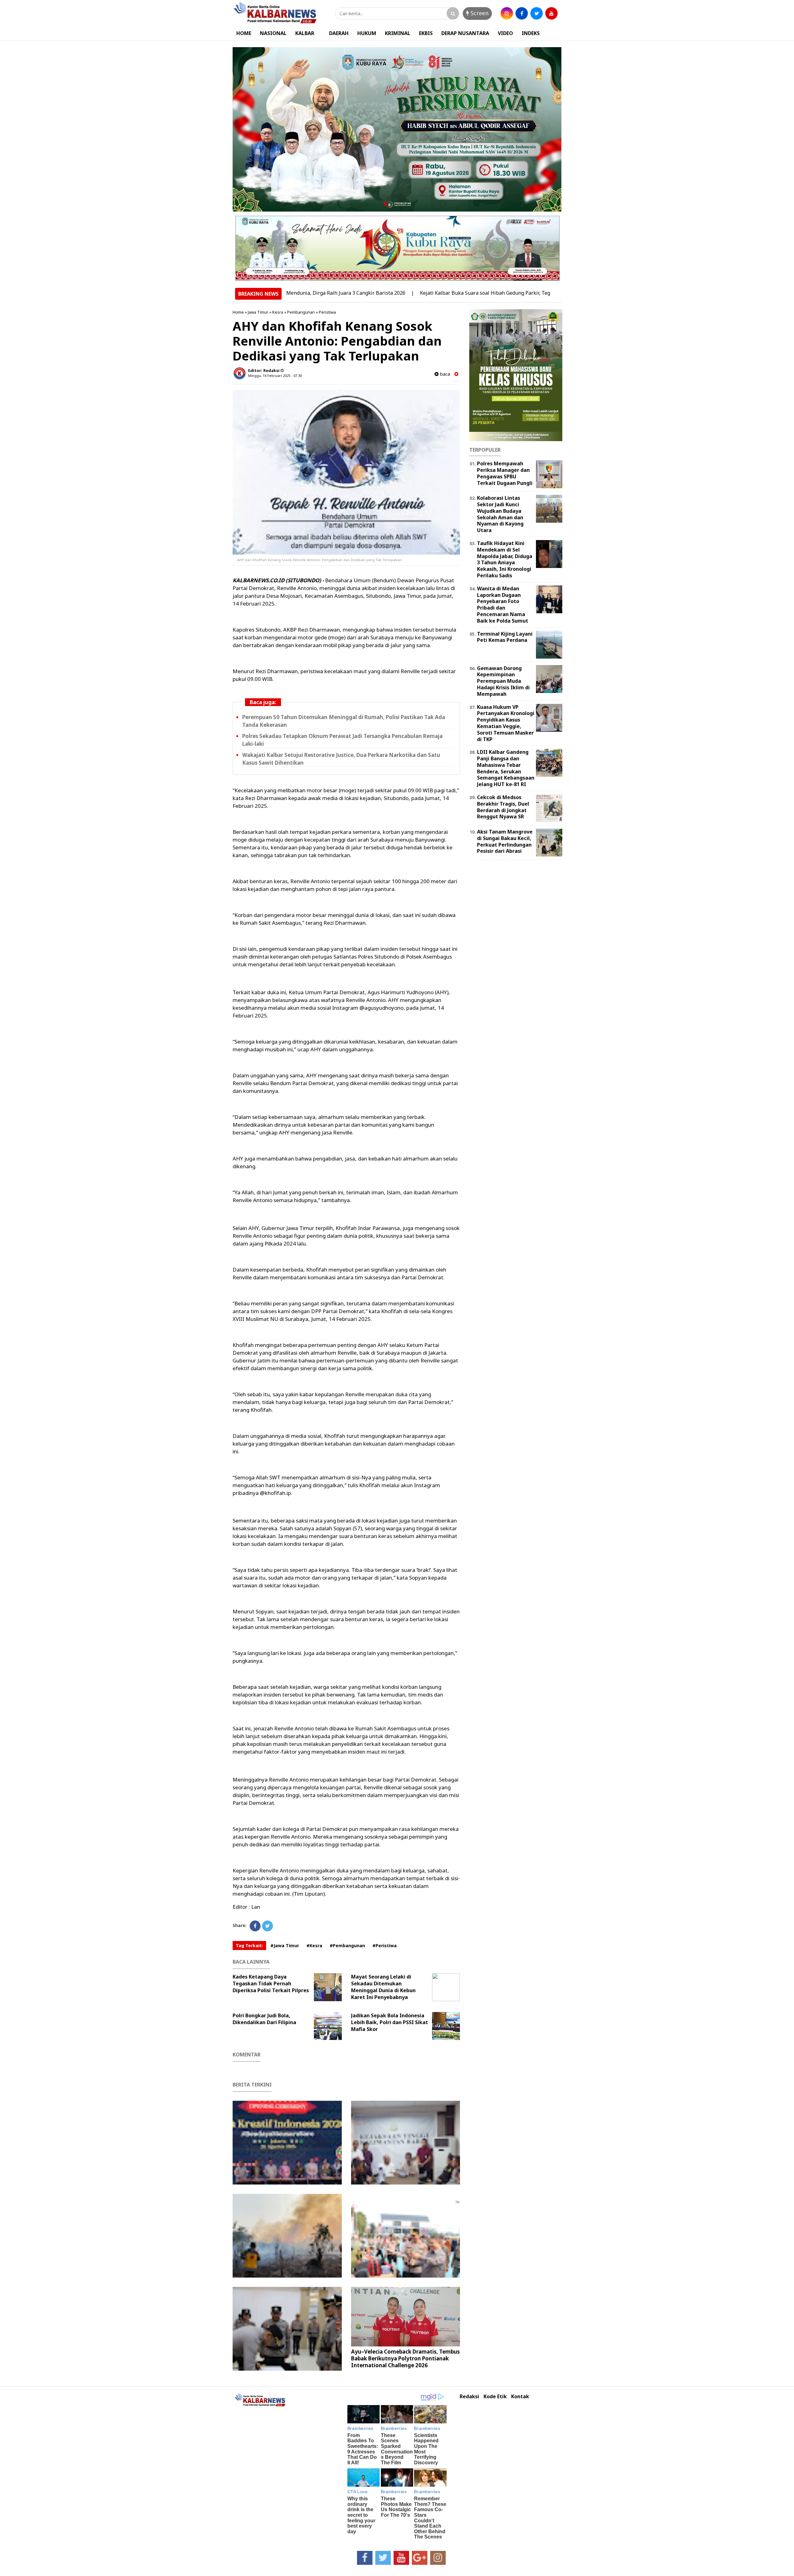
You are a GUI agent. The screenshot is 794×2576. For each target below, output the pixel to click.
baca (444, 374)
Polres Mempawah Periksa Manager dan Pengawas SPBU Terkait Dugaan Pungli (505, 473)
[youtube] (551, 13)
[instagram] (507, 13)
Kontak (520, 2397)
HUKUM (367, 33)
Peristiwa (327, 312)
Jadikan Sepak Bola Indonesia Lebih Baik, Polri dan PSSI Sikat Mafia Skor (390, 2022)
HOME (244, 33)
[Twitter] (268, 1926)
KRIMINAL (398, 33)
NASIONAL (273, 33)
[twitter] (537, 13)
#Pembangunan (347, 1945)
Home (238, 312)
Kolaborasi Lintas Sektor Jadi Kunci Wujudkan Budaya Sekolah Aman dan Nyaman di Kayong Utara (500, 514)
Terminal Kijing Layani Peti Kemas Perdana (505, 637)
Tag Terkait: (249, 1945)
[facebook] (522, 13)
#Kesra (314, 1945)
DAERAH (339, 33)
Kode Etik (495, 2397)
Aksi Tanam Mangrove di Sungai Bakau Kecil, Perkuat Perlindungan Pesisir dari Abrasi (505, 841)
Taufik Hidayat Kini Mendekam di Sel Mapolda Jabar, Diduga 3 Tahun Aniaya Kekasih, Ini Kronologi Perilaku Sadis (505, 559)
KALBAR (305, 33)
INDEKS (531, 33)
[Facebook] (255, 1926)
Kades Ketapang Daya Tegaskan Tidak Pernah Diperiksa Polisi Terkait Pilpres (271, 1983)
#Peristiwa (385, 1945)
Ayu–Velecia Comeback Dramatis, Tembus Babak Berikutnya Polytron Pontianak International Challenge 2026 (405, 2358)
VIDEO (505, 33)
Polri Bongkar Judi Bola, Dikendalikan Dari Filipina (264, 2019)
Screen (479, 13)
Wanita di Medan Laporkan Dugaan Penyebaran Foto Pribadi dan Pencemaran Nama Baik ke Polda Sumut (503, 605)
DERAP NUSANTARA (465, 33)
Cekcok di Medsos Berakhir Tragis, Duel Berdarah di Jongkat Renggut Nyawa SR (503, 807)
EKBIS (426, 33)
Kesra (278, 312)
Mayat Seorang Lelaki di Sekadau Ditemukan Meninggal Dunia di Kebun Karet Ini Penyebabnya (383, 1987)
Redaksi (469, 2397)
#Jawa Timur (285, 1945)
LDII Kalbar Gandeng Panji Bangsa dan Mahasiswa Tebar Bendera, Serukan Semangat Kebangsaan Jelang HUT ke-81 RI (506, 768)
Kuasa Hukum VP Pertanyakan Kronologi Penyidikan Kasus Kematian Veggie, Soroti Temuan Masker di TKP (506, 723)
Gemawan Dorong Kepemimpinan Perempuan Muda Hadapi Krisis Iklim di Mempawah (503, 681)
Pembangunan (301, 312)
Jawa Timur (258, 312)
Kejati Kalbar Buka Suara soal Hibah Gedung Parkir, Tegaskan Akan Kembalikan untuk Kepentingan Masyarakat (473, 293)
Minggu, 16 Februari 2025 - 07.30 (275, 376)
